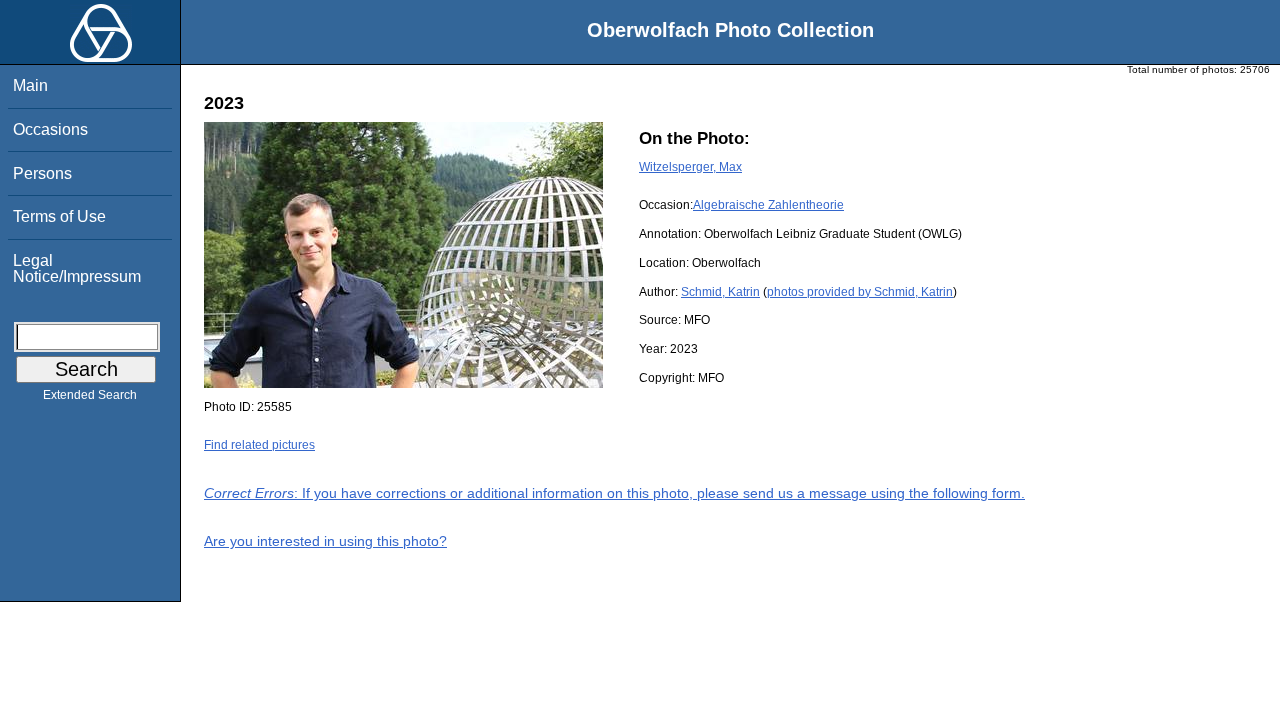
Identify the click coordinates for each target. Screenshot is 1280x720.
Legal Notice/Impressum (77, 268)
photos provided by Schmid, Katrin (860, 292)
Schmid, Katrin (720, 292)
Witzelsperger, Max (690, 167)
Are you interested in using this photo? (325, 541)
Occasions (50, 129)
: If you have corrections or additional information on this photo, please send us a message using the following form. (614, 493)
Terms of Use (59, 216)
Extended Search (90, 395)
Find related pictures (259, 445)
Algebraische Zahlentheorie (768, 205)
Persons (42, 173)
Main (30, 85)
